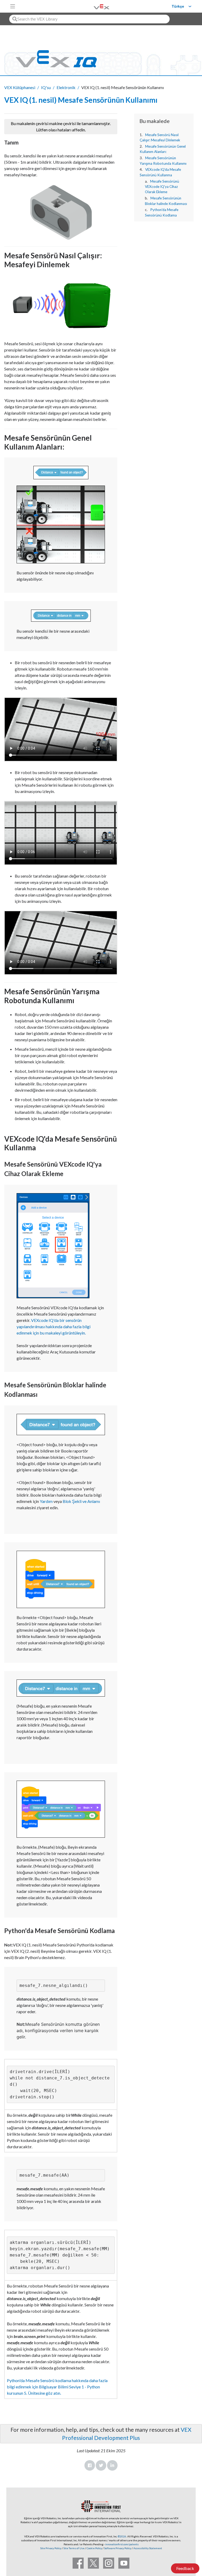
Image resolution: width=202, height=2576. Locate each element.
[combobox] (89, 19)
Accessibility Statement (148, 2548)
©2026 (122, 2536)
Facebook (90, 2465)
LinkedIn (112, 2465)
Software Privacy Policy (118, 2548)
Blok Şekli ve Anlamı (81, 1501)
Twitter (101, 2465)
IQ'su (46, 87)
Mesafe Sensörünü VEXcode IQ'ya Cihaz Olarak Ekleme (162, 187)
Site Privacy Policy (51, 2548)
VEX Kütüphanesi (20, 87)
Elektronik (66, 87)
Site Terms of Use (74, 2548)
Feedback (185, 2568)
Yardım (46, 1501)
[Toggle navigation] (13, 6)
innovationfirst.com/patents (122, 2544)
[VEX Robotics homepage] (95, 6)
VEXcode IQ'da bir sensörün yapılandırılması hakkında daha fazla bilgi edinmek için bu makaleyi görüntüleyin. (54, 1326)
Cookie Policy (94, 2548)
